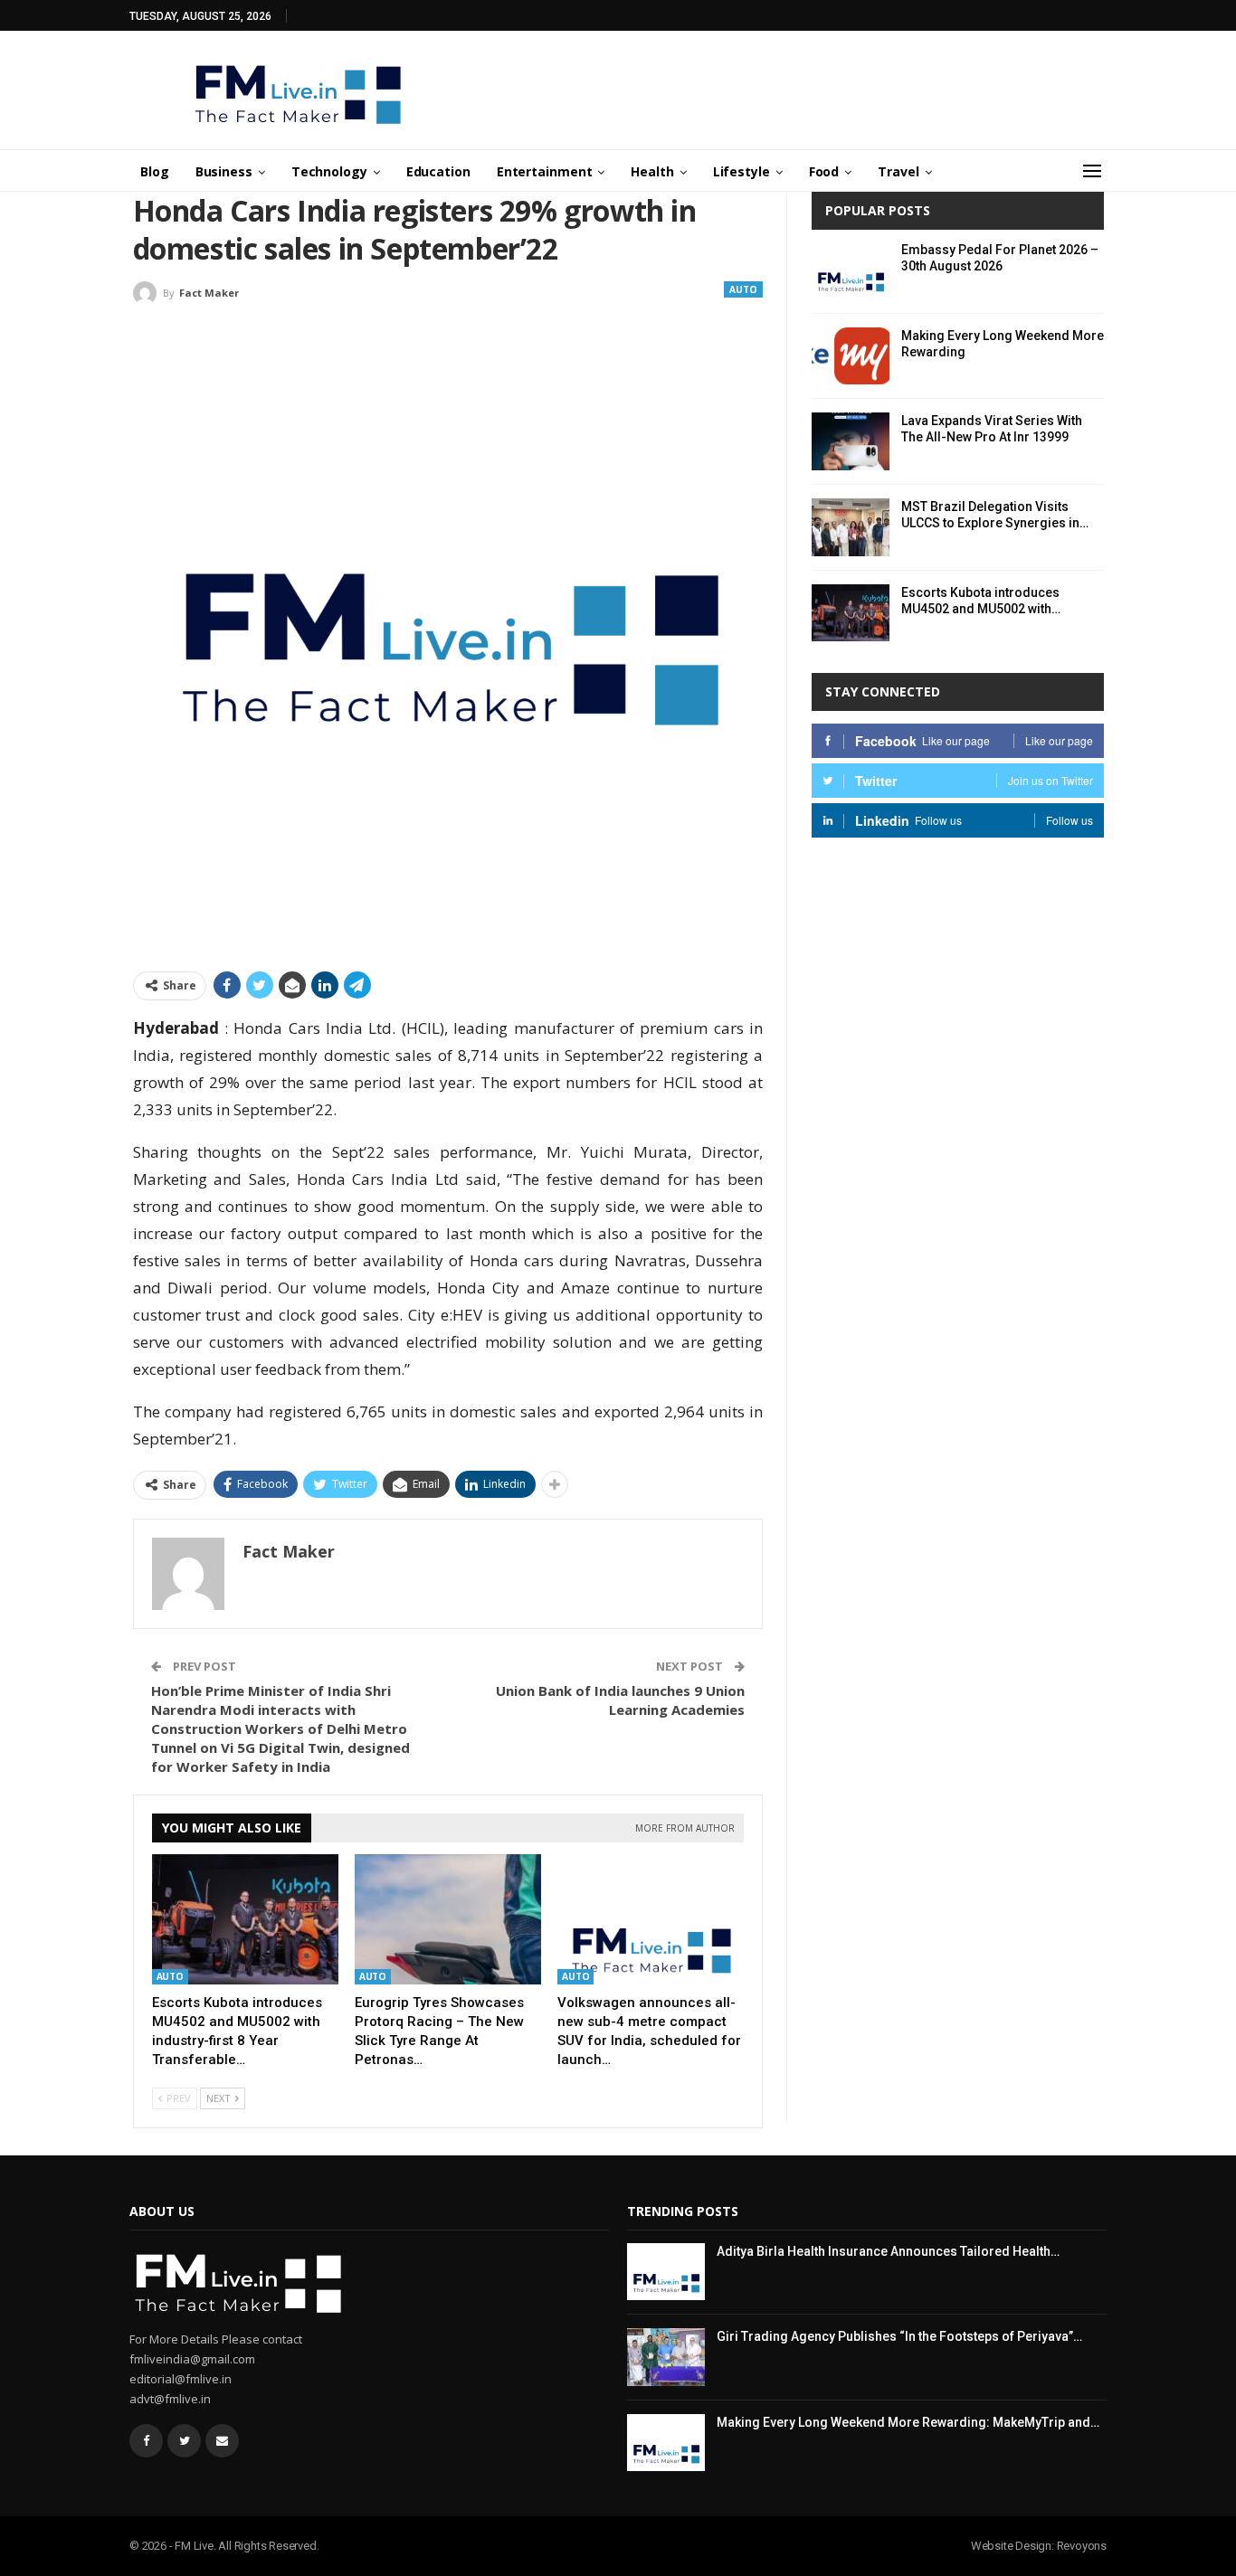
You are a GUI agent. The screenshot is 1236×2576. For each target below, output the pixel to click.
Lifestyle (742, 171)
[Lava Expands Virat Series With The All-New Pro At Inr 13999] (851, 441)
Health (652, 171)
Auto (743, 289)
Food (824, 171)
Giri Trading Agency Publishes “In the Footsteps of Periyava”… (899, 2336)
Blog (155, 171)
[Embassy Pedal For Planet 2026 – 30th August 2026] (851, 270)
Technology (329, 171)
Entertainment (545, 171)
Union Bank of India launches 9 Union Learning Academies (620, 1700)
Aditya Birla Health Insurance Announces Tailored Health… (888, 2251)
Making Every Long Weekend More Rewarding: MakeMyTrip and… (908, 2422)
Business (224, 171)
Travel (898, 171)
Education (438, 171)
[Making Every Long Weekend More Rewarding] (851, 356)
